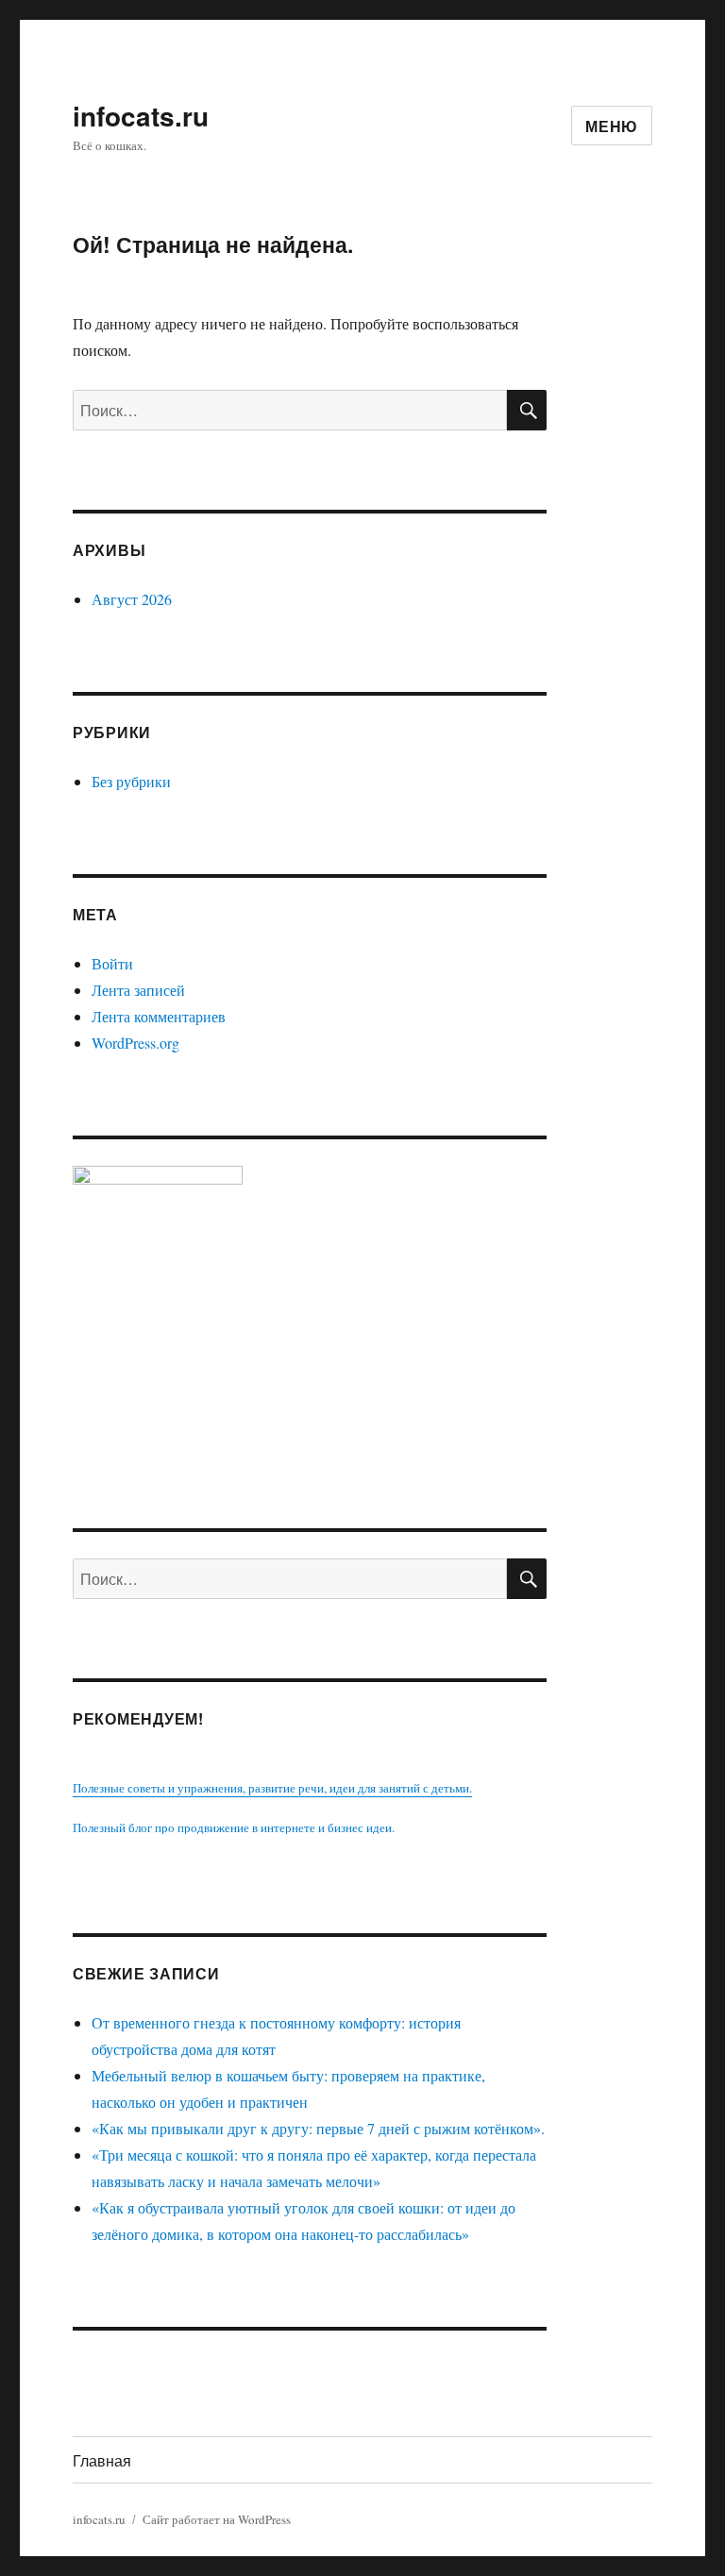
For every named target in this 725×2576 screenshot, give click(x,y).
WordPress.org (135, 1043)
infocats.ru (141, 116)
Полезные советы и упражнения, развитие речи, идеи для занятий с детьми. (272, 1788)
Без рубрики (131, 781)
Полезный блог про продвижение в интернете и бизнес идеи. (234, 1827)
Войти (112, 963)
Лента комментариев (159, 1016)
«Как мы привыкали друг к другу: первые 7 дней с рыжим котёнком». (318, 2128)
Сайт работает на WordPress (217, 2519)
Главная (102, 2460)
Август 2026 (132, 599)
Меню (612, 126)
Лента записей (138, 990)
